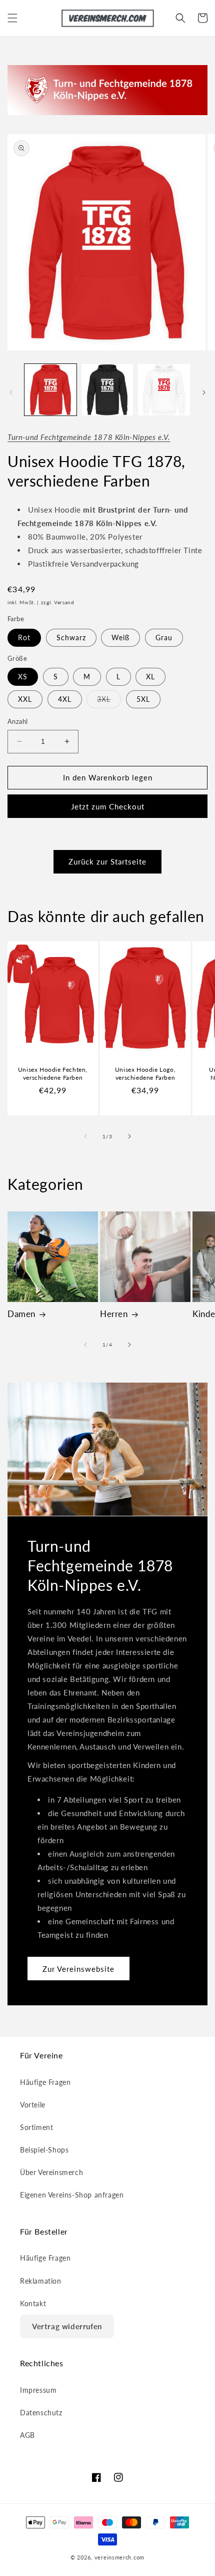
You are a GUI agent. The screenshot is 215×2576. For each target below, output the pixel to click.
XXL (25, 699)
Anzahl (17, 721)
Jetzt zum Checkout (108, 806)
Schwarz (71, 637)
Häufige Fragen (45, 2082)
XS (23, 677)
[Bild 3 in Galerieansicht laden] (164, 390)
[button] (12, 18)
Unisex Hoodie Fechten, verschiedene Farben (53, 1074)
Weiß (120, 637)
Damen (21, 1314)
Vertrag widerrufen (67, 2326)
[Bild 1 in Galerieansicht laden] (50, 390)
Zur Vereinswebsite (78, 1968)
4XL (65, 699)
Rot (24, 637)
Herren (114, 1314)
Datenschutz (41, 2413)
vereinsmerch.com (119, 2557)
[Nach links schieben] (11, 392)
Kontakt (33, 2303)
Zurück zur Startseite (107, 862)
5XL (143, 699)
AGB (27, 2435)
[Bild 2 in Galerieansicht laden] (107, 390)
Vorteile (33, 2105)
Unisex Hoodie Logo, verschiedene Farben (145, 1074)
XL (150, 677)
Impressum (38, 2390)
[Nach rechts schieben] (204, 392)
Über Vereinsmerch (51, 2172)
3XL (109, 701)
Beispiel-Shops (44, 2150)
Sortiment (36, 2127)
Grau (164, 637)
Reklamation (41, 2281)
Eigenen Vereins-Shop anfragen (72, 2195)
